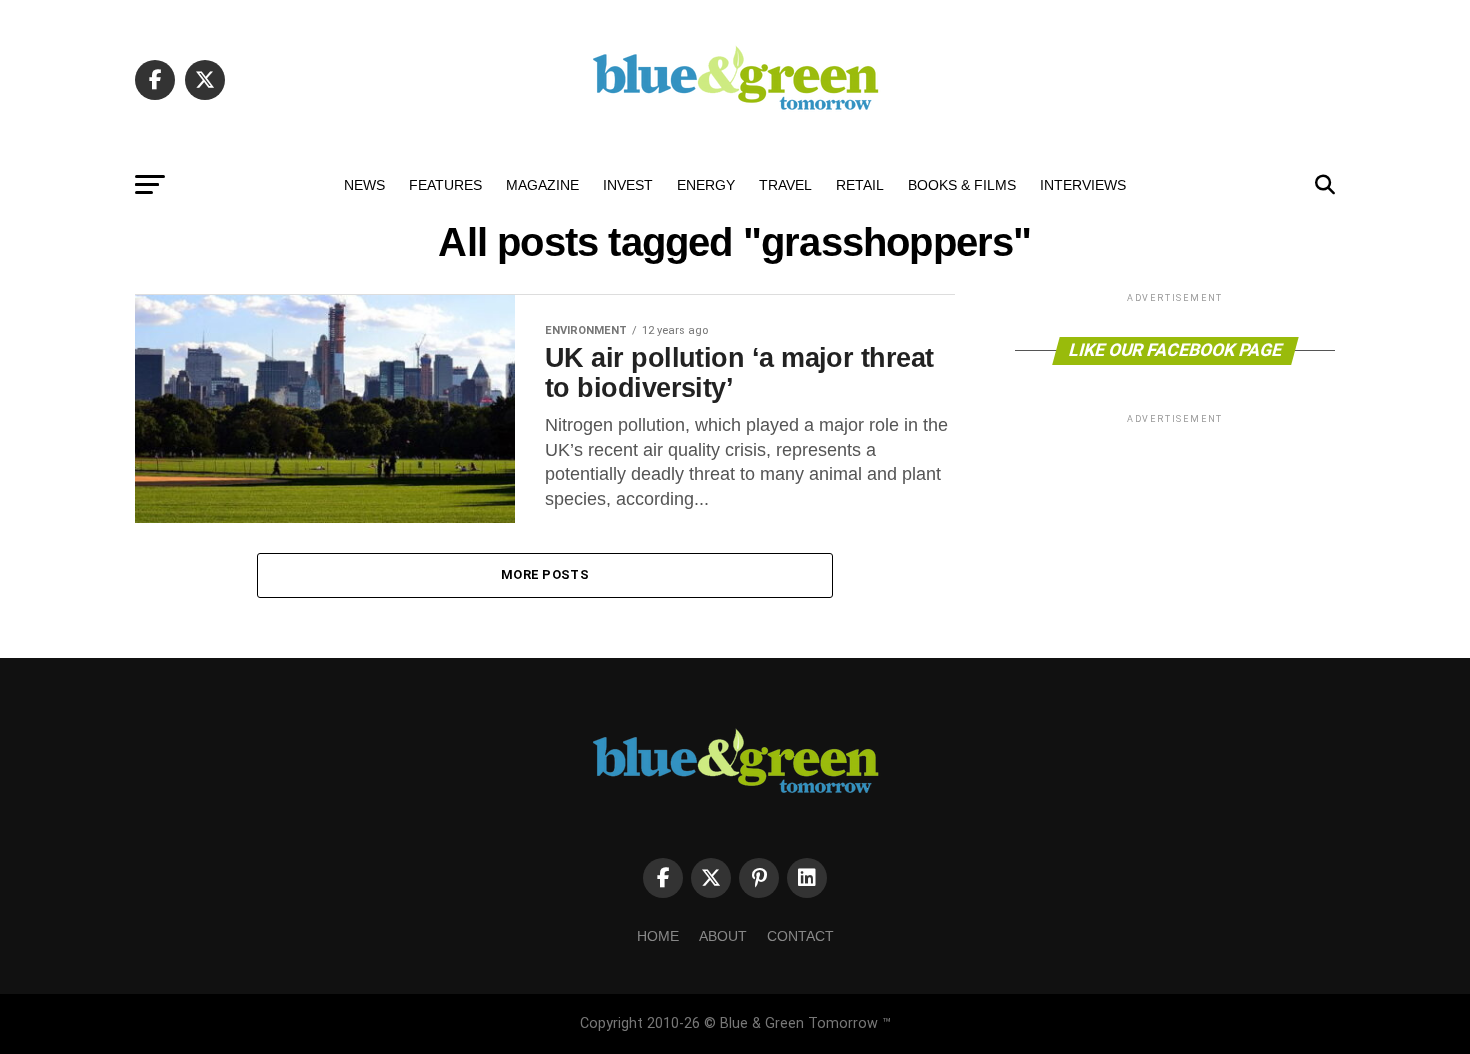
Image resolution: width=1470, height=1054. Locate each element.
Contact (800, 936)
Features (445, 185)
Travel (785, 185)
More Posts (545, 574)
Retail (860, 185)
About (723, 936)
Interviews (1083, 185)
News (364, 185)
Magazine (542, 185)
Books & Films (962, 185)
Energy (706, 185)
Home (658, 936)
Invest (628, 185)
